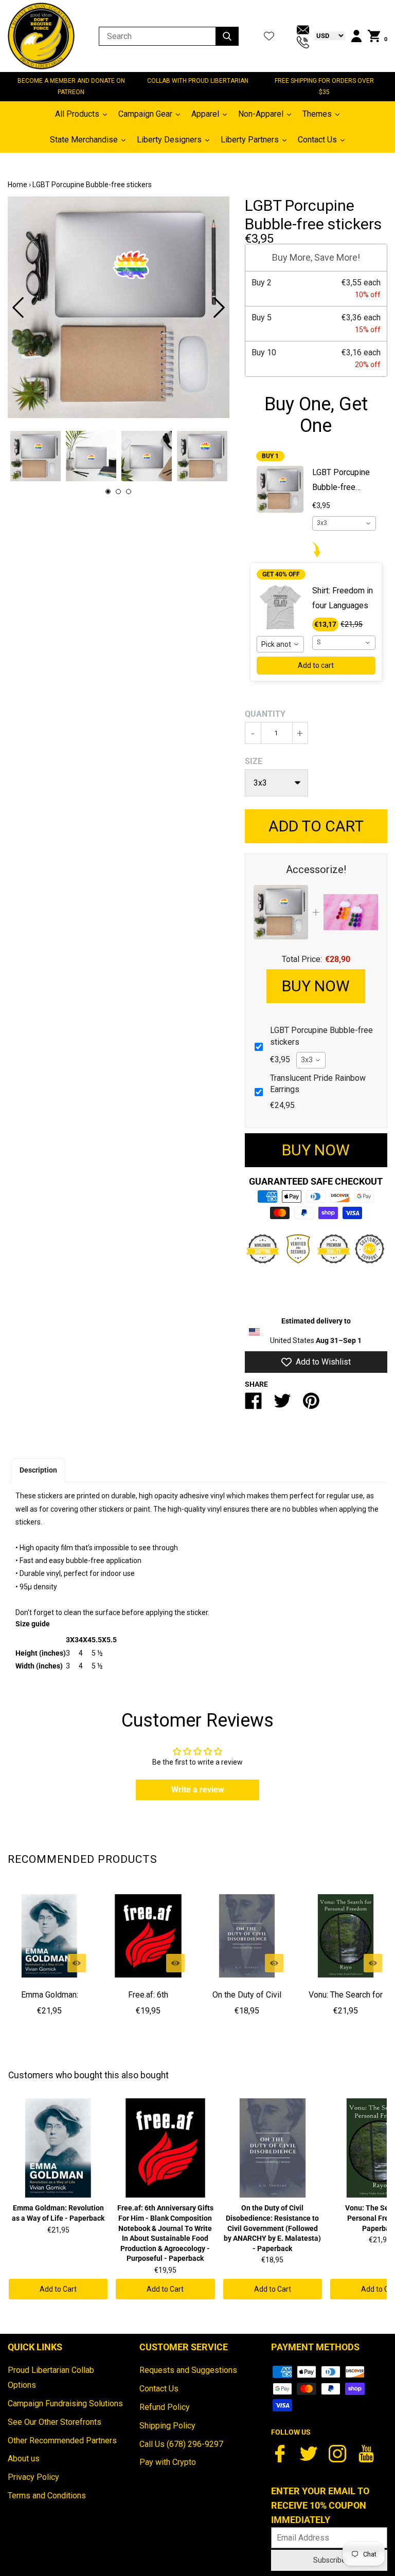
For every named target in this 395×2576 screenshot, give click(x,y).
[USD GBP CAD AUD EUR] (327, 35)
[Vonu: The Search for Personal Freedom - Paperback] (346, 1936)
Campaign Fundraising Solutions (65, 2403)
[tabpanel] (119, 307)
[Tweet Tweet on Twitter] (282, 1405)
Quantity (265, 714)
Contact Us (159, 2389)
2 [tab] (118, 492)
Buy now (316, 1150)
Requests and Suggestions (188, 2370)
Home (17, 185)
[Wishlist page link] (269, 36)
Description (38, 1470)
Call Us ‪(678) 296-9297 (181, 2444)
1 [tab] (108, 492)
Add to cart (316, 665)
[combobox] (344, 523)
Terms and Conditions (47, 2496)
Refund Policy (165, 2407)
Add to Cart (58, 2289)
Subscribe (329, 2560)
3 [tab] (129, 492)
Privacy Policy (33, 2477)
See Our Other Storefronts (55, 2422)
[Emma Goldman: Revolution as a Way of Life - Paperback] (49, 1936)
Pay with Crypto (168, 2462)
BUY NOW (316, 986)
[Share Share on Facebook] (254, 1405)
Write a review (198, 1790)
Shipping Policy (167, 2426)
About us (24, 2459)
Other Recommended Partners (62, 2441)
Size (254, 761)
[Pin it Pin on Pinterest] (311, 1405)
